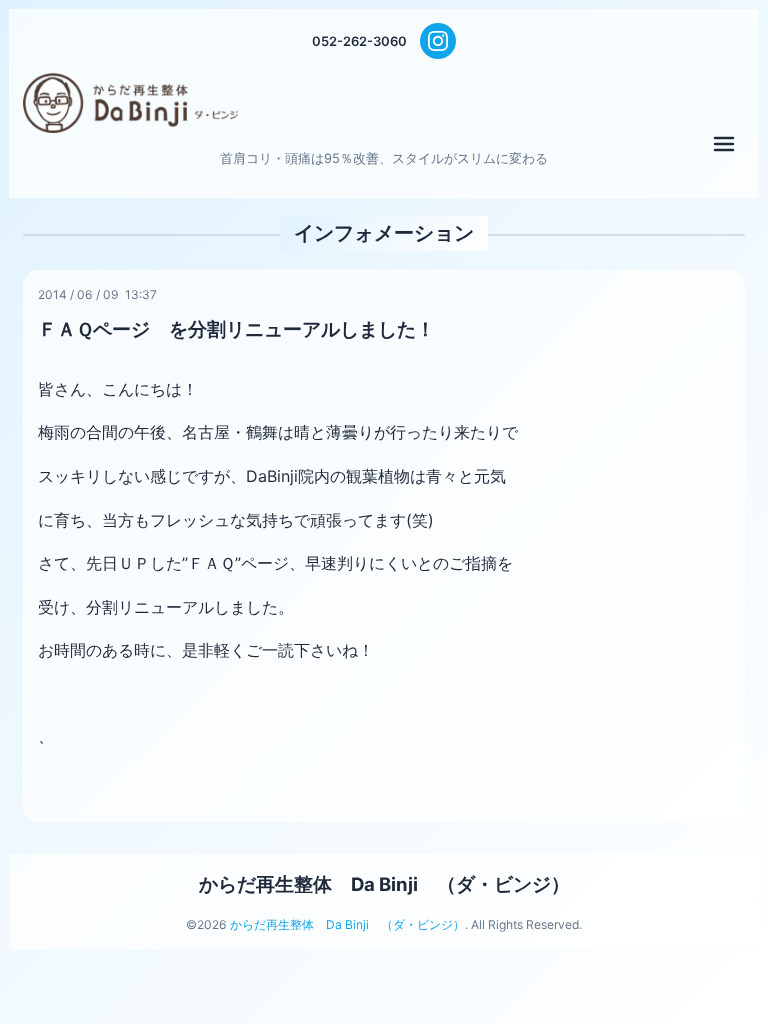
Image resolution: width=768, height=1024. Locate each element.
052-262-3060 (359, 41)
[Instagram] (438, 41)
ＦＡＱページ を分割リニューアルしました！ (236, 329)
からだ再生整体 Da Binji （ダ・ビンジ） (384, 884)
